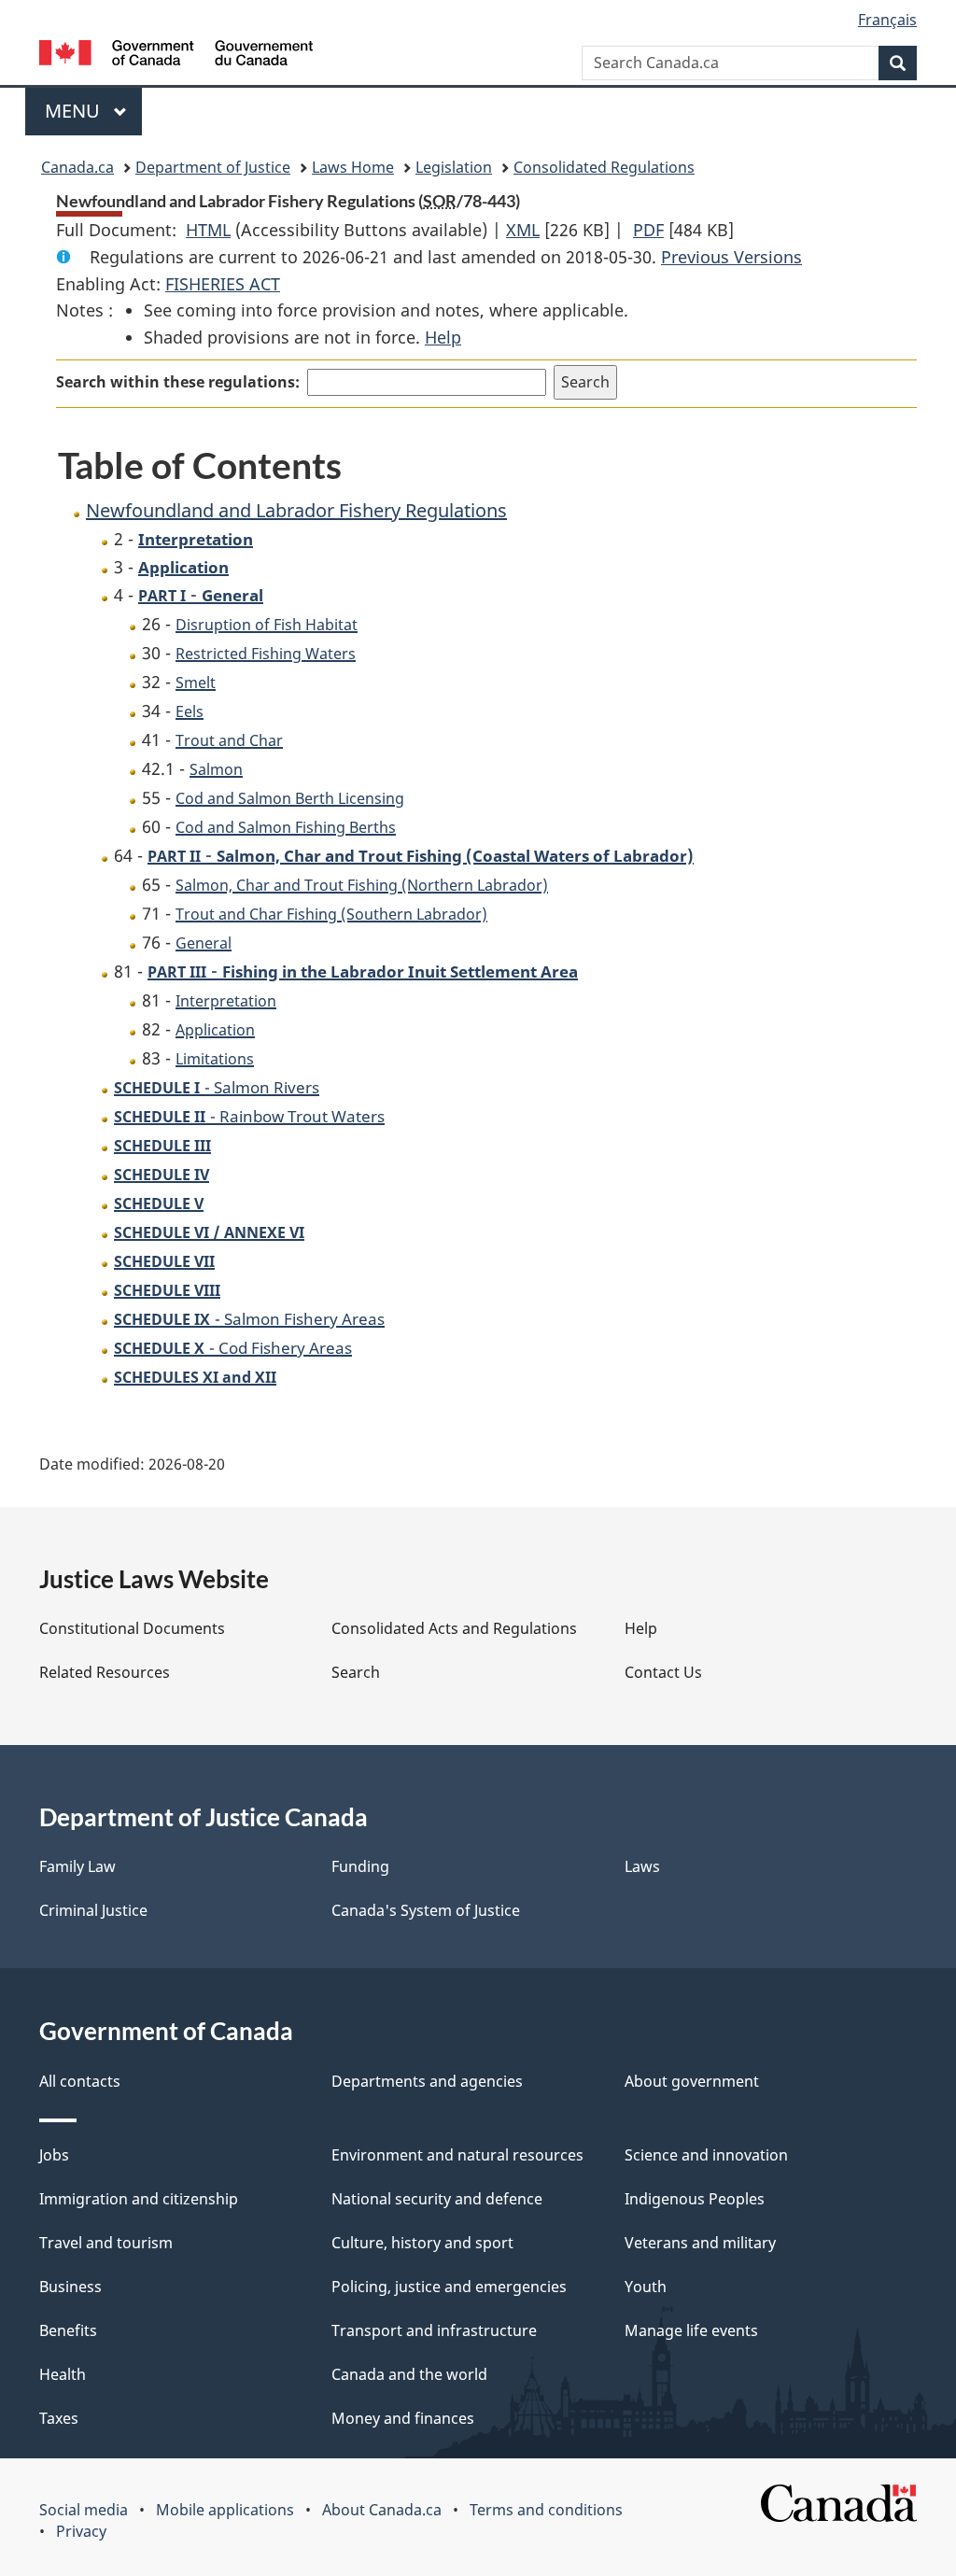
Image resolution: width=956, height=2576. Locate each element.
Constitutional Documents (132, 1628)
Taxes (59, 2418)
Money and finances (403, 2418)
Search (356, 1672)
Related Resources (105, 1672)
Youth (646, 2287)
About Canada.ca (382, 2510)
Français (887, 20)
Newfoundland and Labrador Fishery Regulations (296, 510)
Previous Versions (731, 257)
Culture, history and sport (422, 2243)
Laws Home (353, 167)
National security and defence (437, 2199)
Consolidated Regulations (604, 167)
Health (63, 2374)
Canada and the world (409, 2374)
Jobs (54, 2155)
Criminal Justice (93, 1910)
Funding (360, 1866)
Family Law (77, 1866)
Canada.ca (77, 167)
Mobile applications (225, 2510)
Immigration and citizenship (139, 2199)
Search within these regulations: (178, 382)
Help (443, 337)
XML (523, 230)
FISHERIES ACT (223, 284)
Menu (75, 111)
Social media (84, 2510)
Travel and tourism (106, 2243)
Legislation (454, 167)
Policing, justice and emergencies (449, 2287)
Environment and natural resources (457, 2155)
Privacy (81, 2531)
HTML (208, 230)
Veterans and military (700, 2243)
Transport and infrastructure (434, 2330)
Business (70, 2287)
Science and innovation (706, 2155)
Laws (642, 1866)
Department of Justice (213, 167)
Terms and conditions (546, 2510)
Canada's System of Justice (426, 1910)
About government (692, 2081)
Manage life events (691, 2330)
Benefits (68, 2330)
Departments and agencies (427, 2081)
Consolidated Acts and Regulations (454, 1628)
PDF (648, 230)
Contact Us (663, 1672)
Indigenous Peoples (695, 2199)
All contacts (80, 2081)
